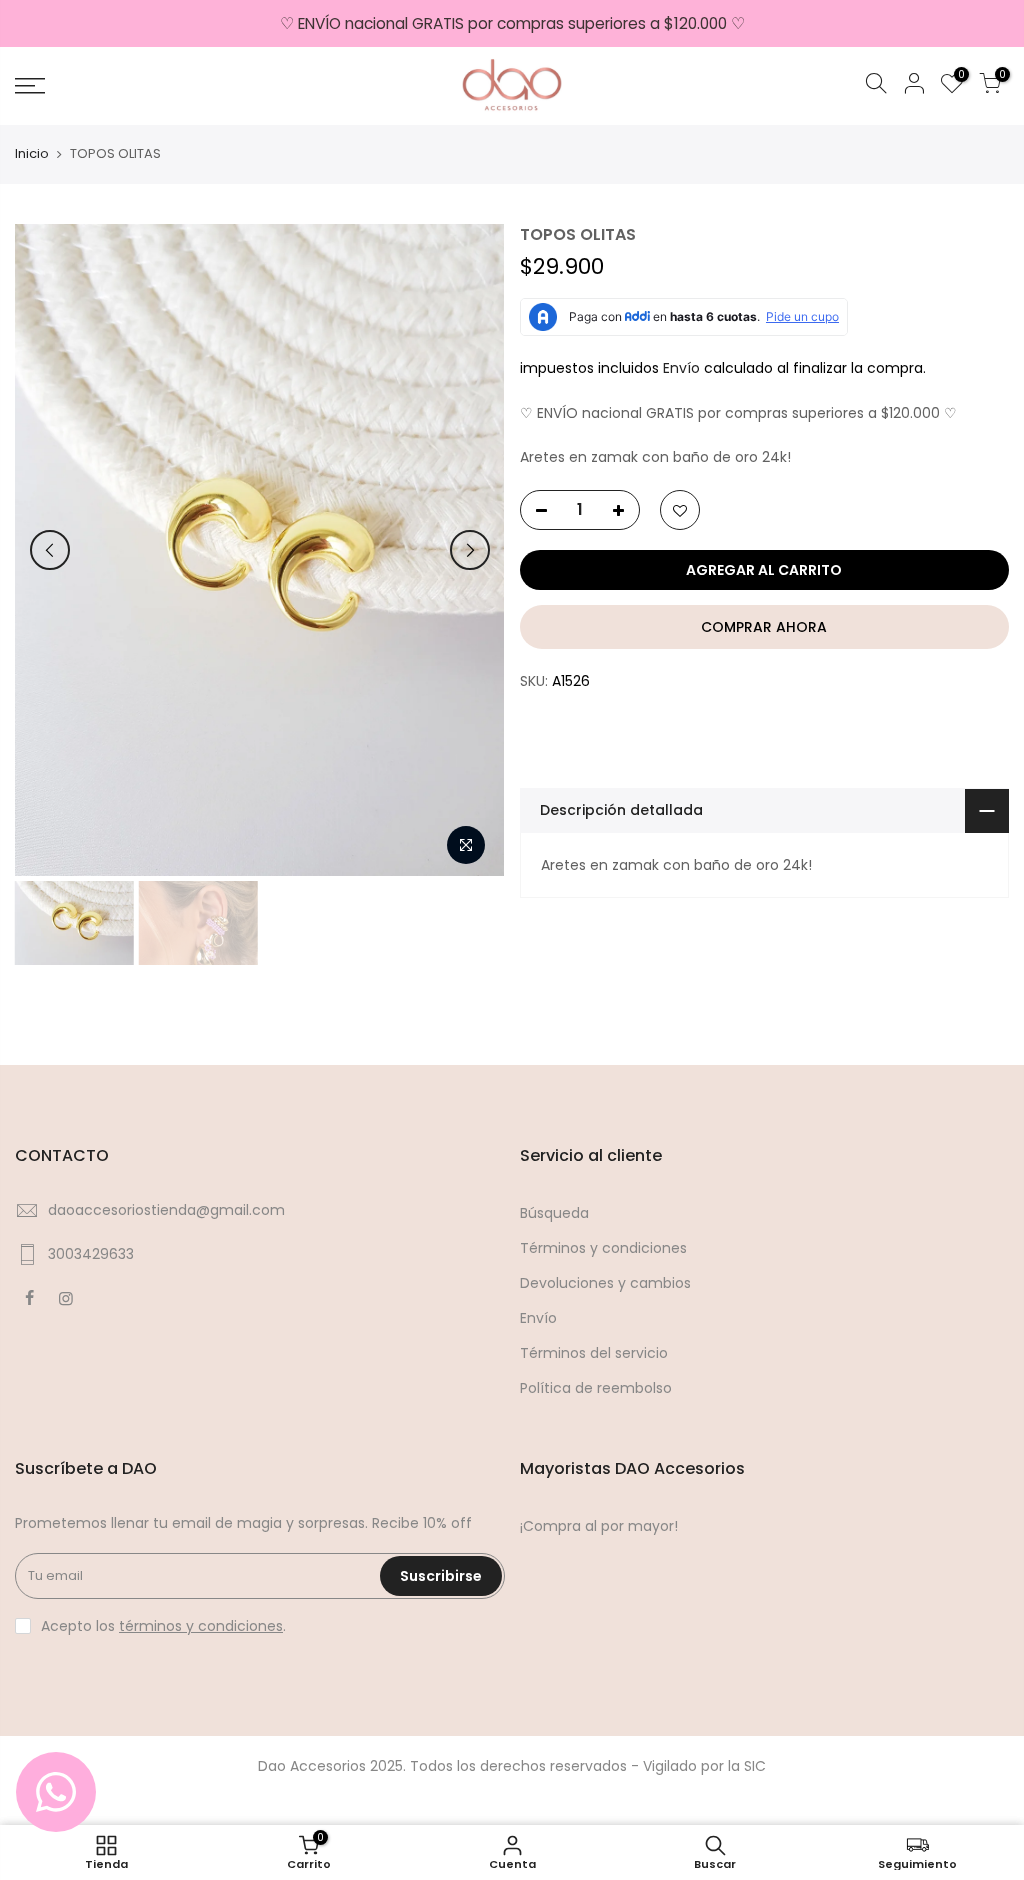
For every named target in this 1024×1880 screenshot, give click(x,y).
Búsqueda (554, 1213)
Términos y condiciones (603, 1248)
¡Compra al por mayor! (599, 1526)
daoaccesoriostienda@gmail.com (166, 1210)
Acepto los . (163, 1626)
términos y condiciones (201, 1626)
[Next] (470, 550)
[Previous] (50, 550)
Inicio (32, 154)
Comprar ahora (764, 627)
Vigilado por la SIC (704, 1766)
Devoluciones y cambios (605, 1283)
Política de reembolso (596, 1388)
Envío (683, 368)
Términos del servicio (594, 1353)
